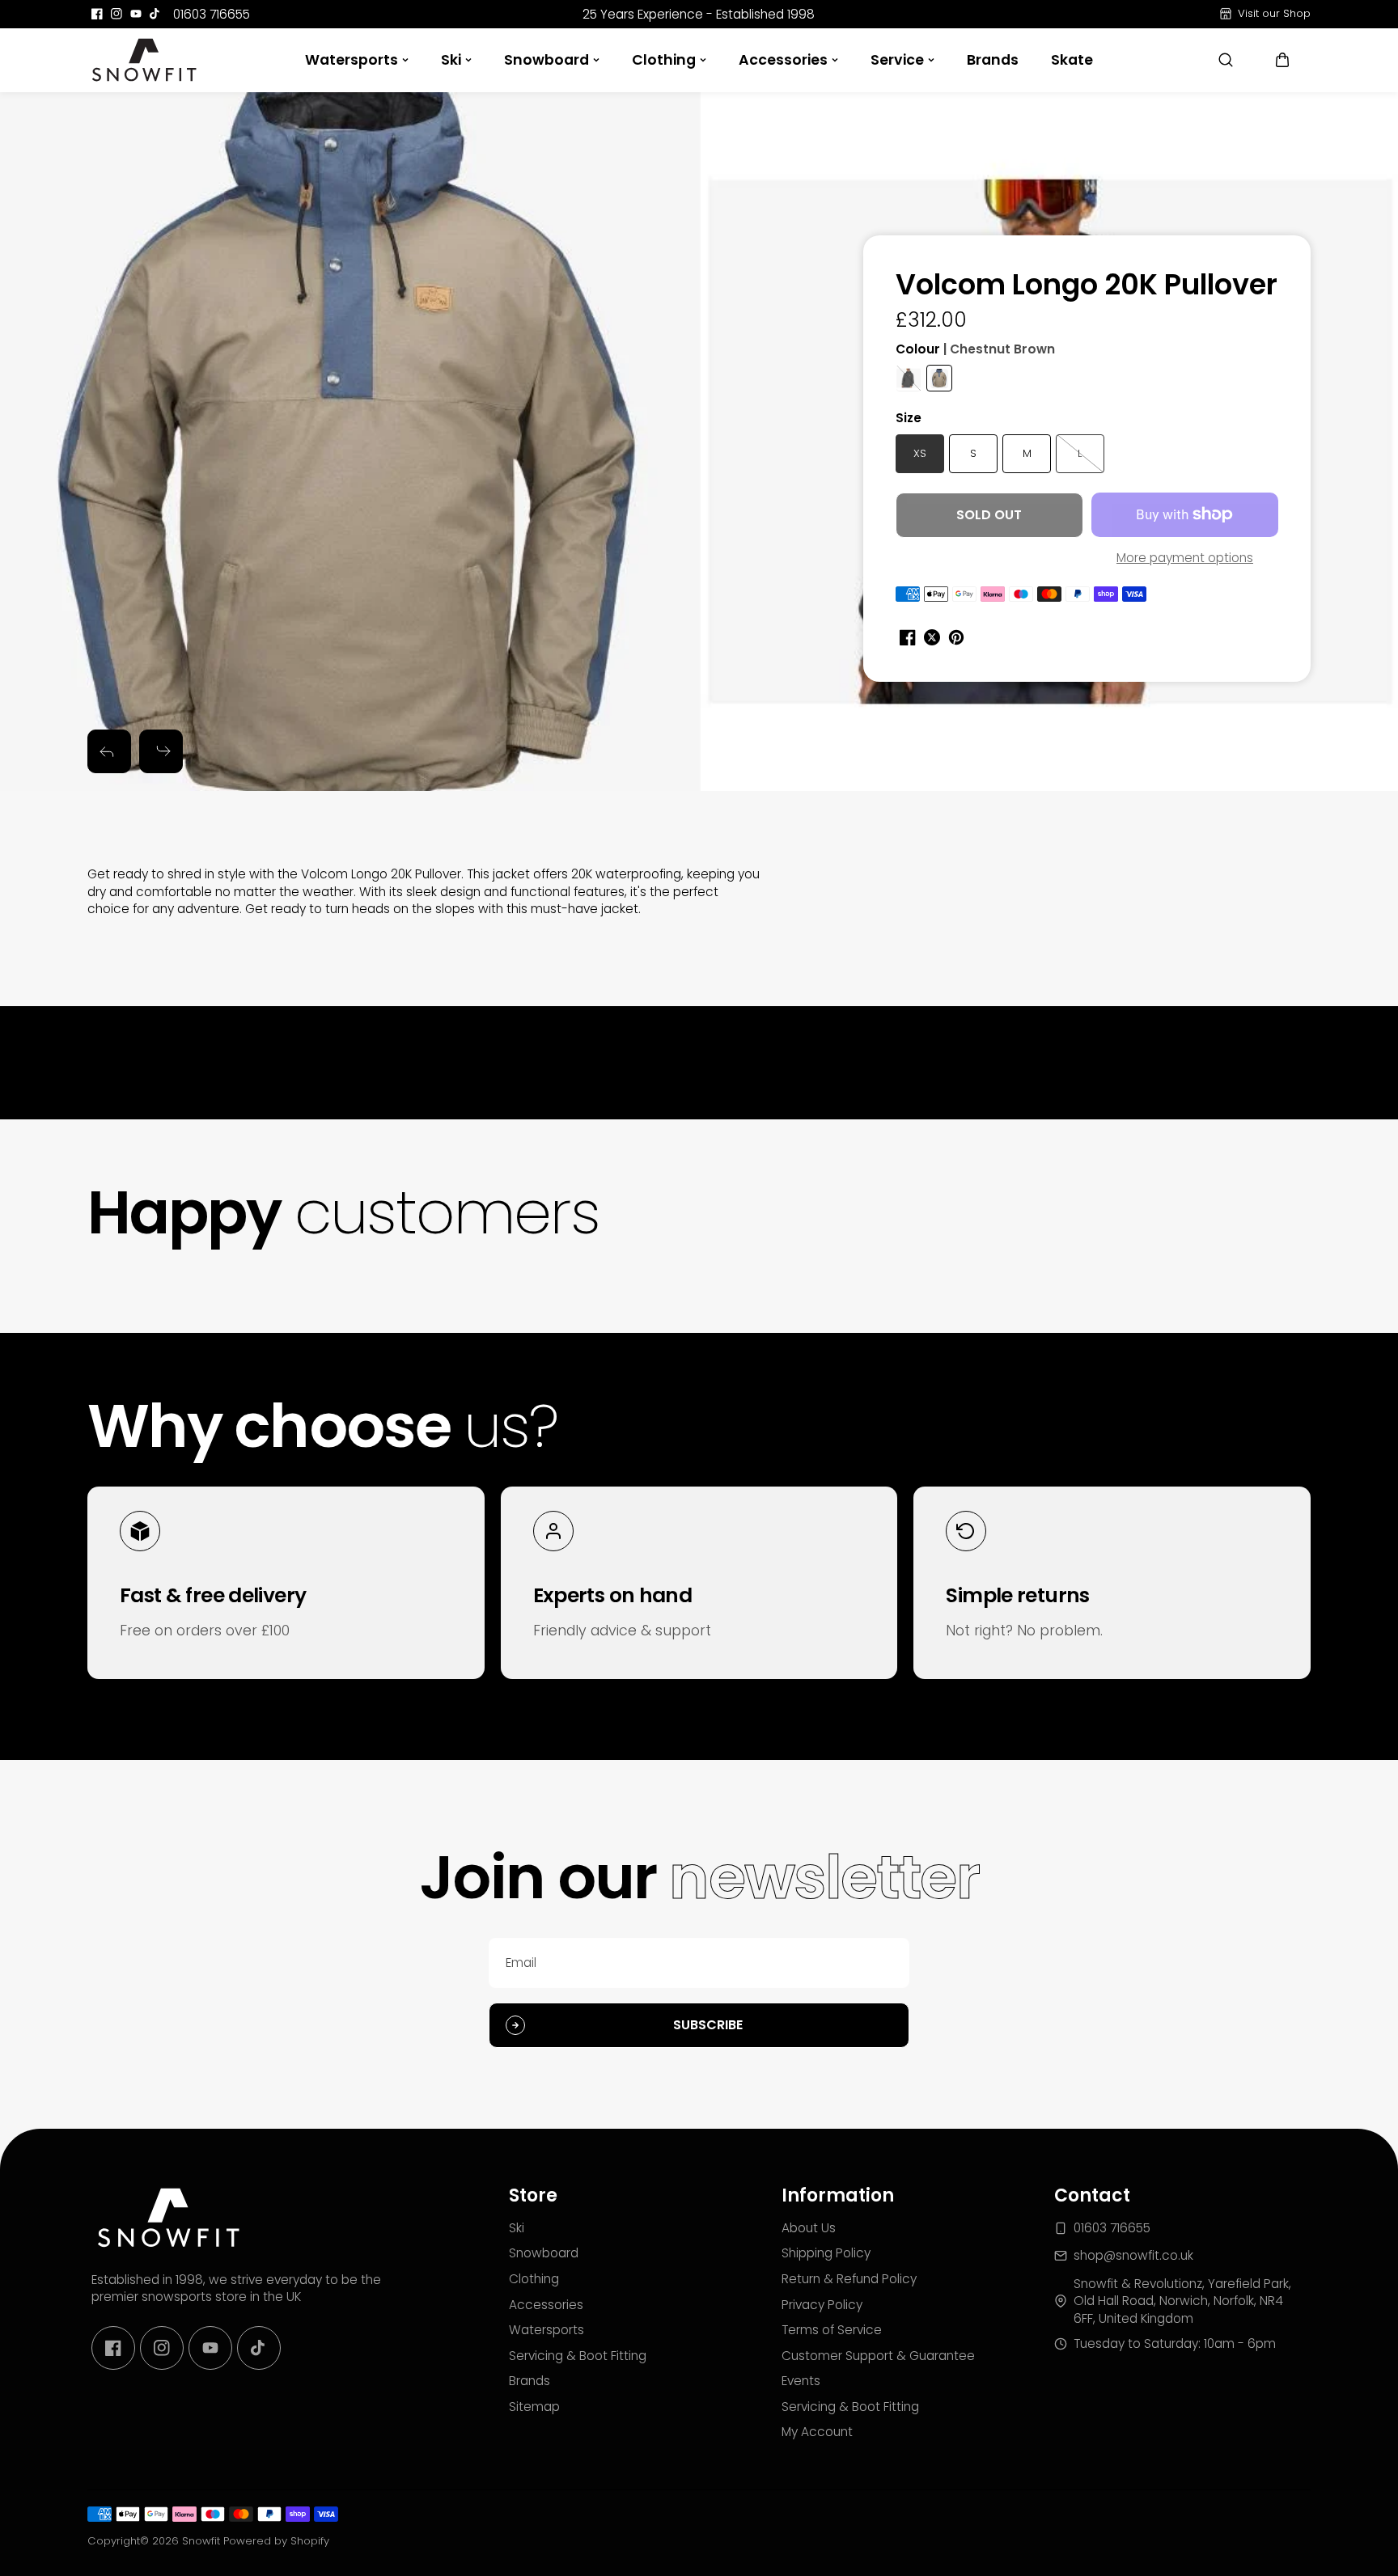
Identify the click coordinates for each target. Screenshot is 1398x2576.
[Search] (1226, 60)
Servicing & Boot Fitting (578, 2356)
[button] (1282, 60)
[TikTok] (155, 14)
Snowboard (546, 60)
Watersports (352, 60)
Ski (451, 60)
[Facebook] (97, 14)
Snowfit (201, 2541)
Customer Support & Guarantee (878, 2356)
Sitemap (534, 2407)
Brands (993, 60)
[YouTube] (136, 14)
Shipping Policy (826, 2253)
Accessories (783, 60)
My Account (817, 2432)
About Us (809, 2228)
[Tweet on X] (932, 637)
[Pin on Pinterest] (956, 637)
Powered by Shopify (276, 2541)
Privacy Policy (822, 2305)
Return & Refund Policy (849, 2279)
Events (801, 2381)
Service (897, 60)
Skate (1072, 60)
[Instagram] (116, 14)
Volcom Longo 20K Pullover (1087, 286)
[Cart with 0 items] (1282, 60)
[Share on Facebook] (908, 637)
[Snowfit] (144, 60)
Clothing (664, 60)
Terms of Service (832, 2330)
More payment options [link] (1185, 558)
